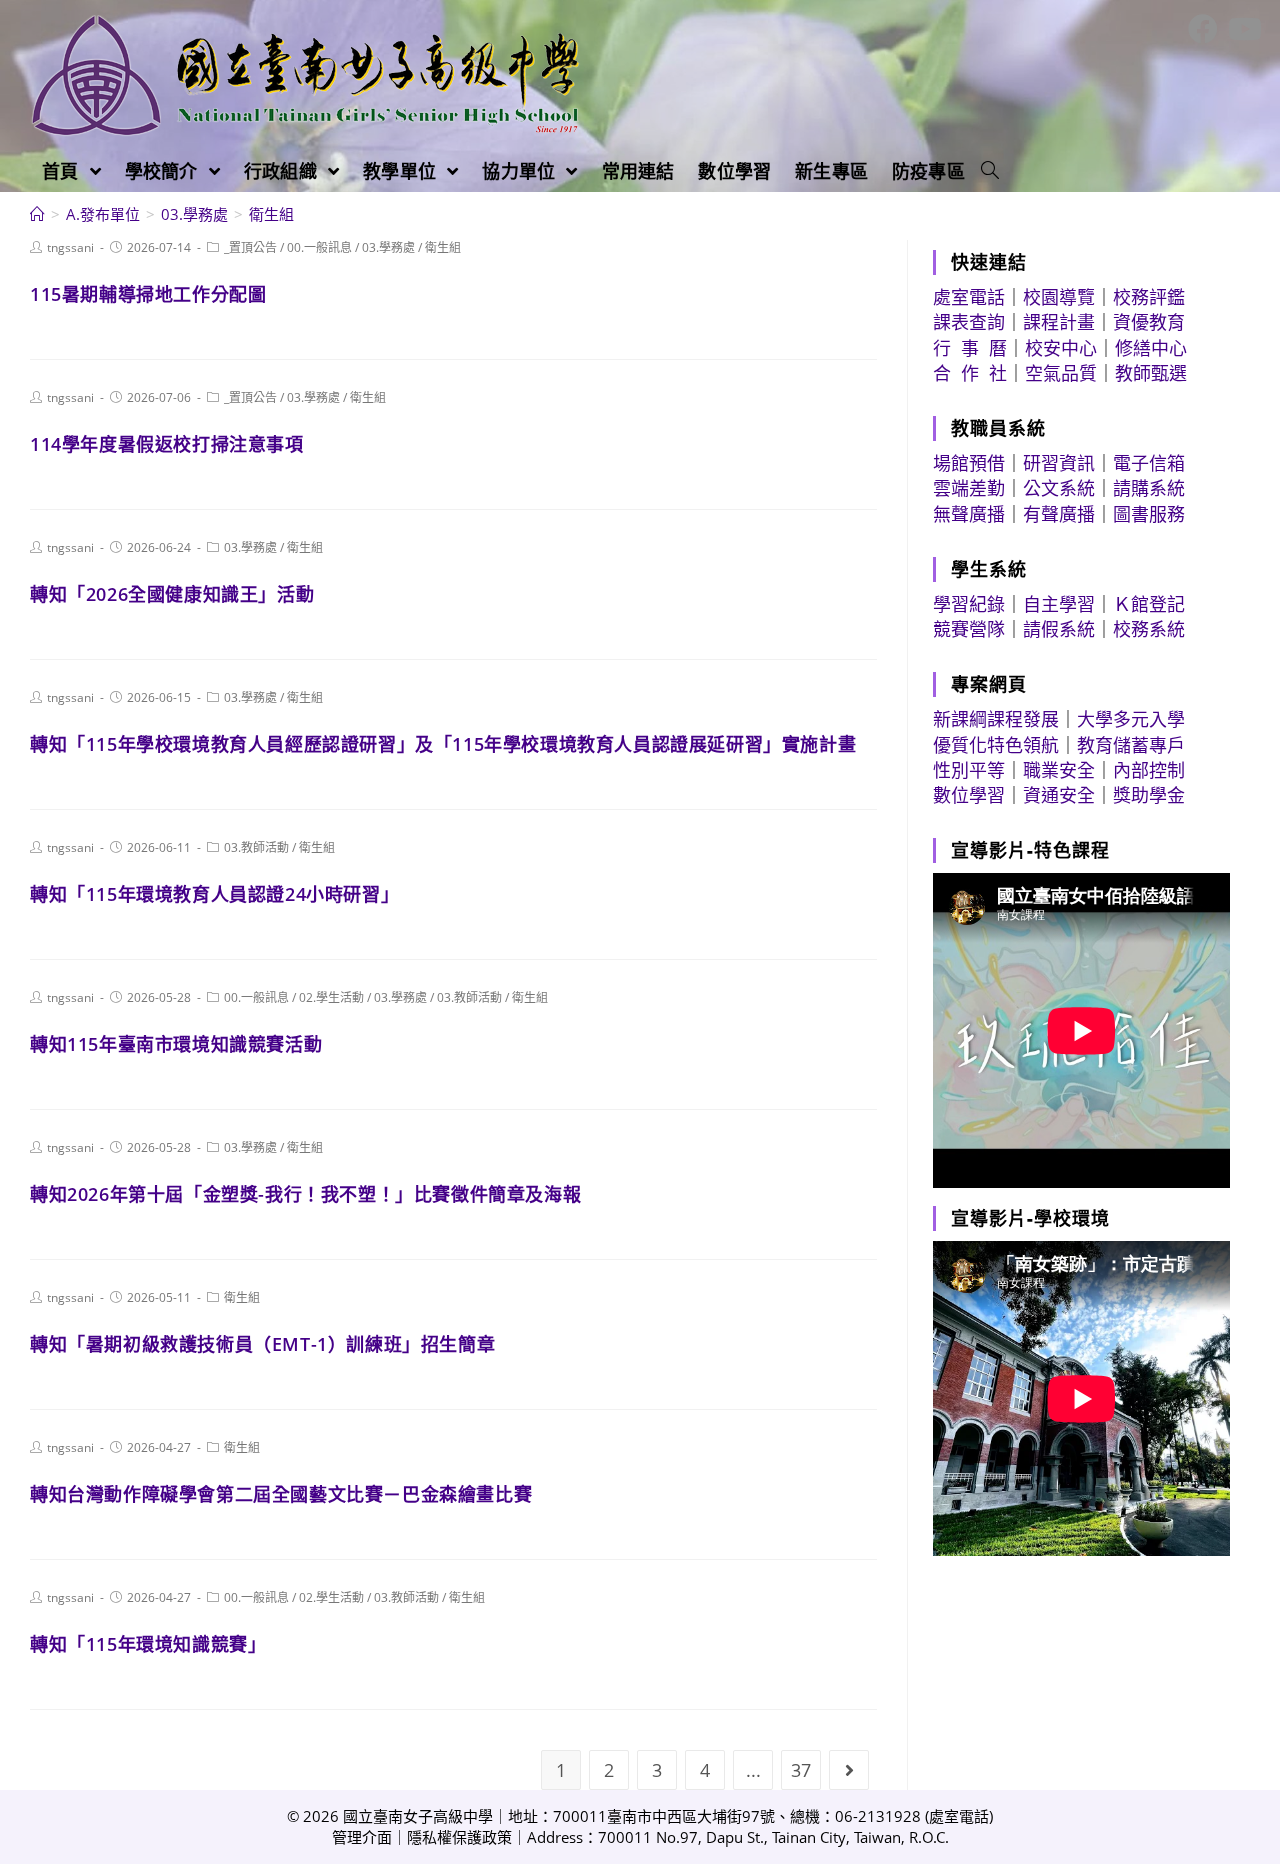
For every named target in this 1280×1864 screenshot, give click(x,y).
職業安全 (1059, 770)
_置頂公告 (250, 247)
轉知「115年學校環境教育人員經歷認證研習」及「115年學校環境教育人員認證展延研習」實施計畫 (443, 744)
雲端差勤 (969, 488)
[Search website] (990, 171)
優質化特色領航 (996, 745)
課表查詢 (969, 322)
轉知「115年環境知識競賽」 (148, 1644)
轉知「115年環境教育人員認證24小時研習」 (214, 894)
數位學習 (969, 795)
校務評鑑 (1149, 297)
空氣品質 (1061, 373)
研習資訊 (1059, 463)
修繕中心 (1151, 348)
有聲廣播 (1059, 514)
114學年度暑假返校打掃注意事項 (167, 444)
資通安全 (1059, 795)
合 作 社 (970, 373)
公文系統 (1059, 488)
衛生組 (443, 247)
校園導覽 (1059, 297)
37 (801, 1770)
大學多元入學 (1131, 719)
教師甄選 (1151, 373)
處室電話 (969, 297)
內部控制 (1149, 770)
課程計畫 (1059, 322)
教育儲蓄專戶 (1131, 745)
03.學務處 (388, 247)
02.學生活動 (331, 997)
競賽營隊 (969, 629)
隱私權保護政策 (459, 1837)
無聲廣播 (969, 514)
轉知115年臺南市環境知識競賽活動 (176, 1044)
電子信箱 (1149, 463)
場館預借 (969, 463)
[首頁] (37, 214)
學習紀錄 (969, 604)
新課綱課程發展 (996, 719)
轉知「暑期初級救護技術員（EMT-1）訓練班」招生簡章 (262, 1344)
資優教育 (1149, 322)
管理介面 (362, 1837)
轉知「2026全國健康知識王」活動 (172, 594)
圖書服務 (1149, 514)
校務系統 (1149, 629)
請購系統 (1149, 488)
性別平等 (969, 770)
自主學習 (1059, 604)
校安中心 (1061, 348)
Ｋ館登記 (1149, 604)
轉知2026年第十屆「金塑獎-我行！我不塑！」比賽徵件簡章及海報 (305, 1194)
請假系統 (1059, 629)
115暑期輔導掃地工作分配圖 (148, 294)
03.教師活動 (256, 847)
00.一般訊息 (319, 247)
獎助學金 (1149, 795)
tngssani (70, 247)
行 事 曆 (970, 348)
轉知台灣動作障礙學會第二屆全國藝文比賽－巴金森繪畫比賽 (281, 1494)
